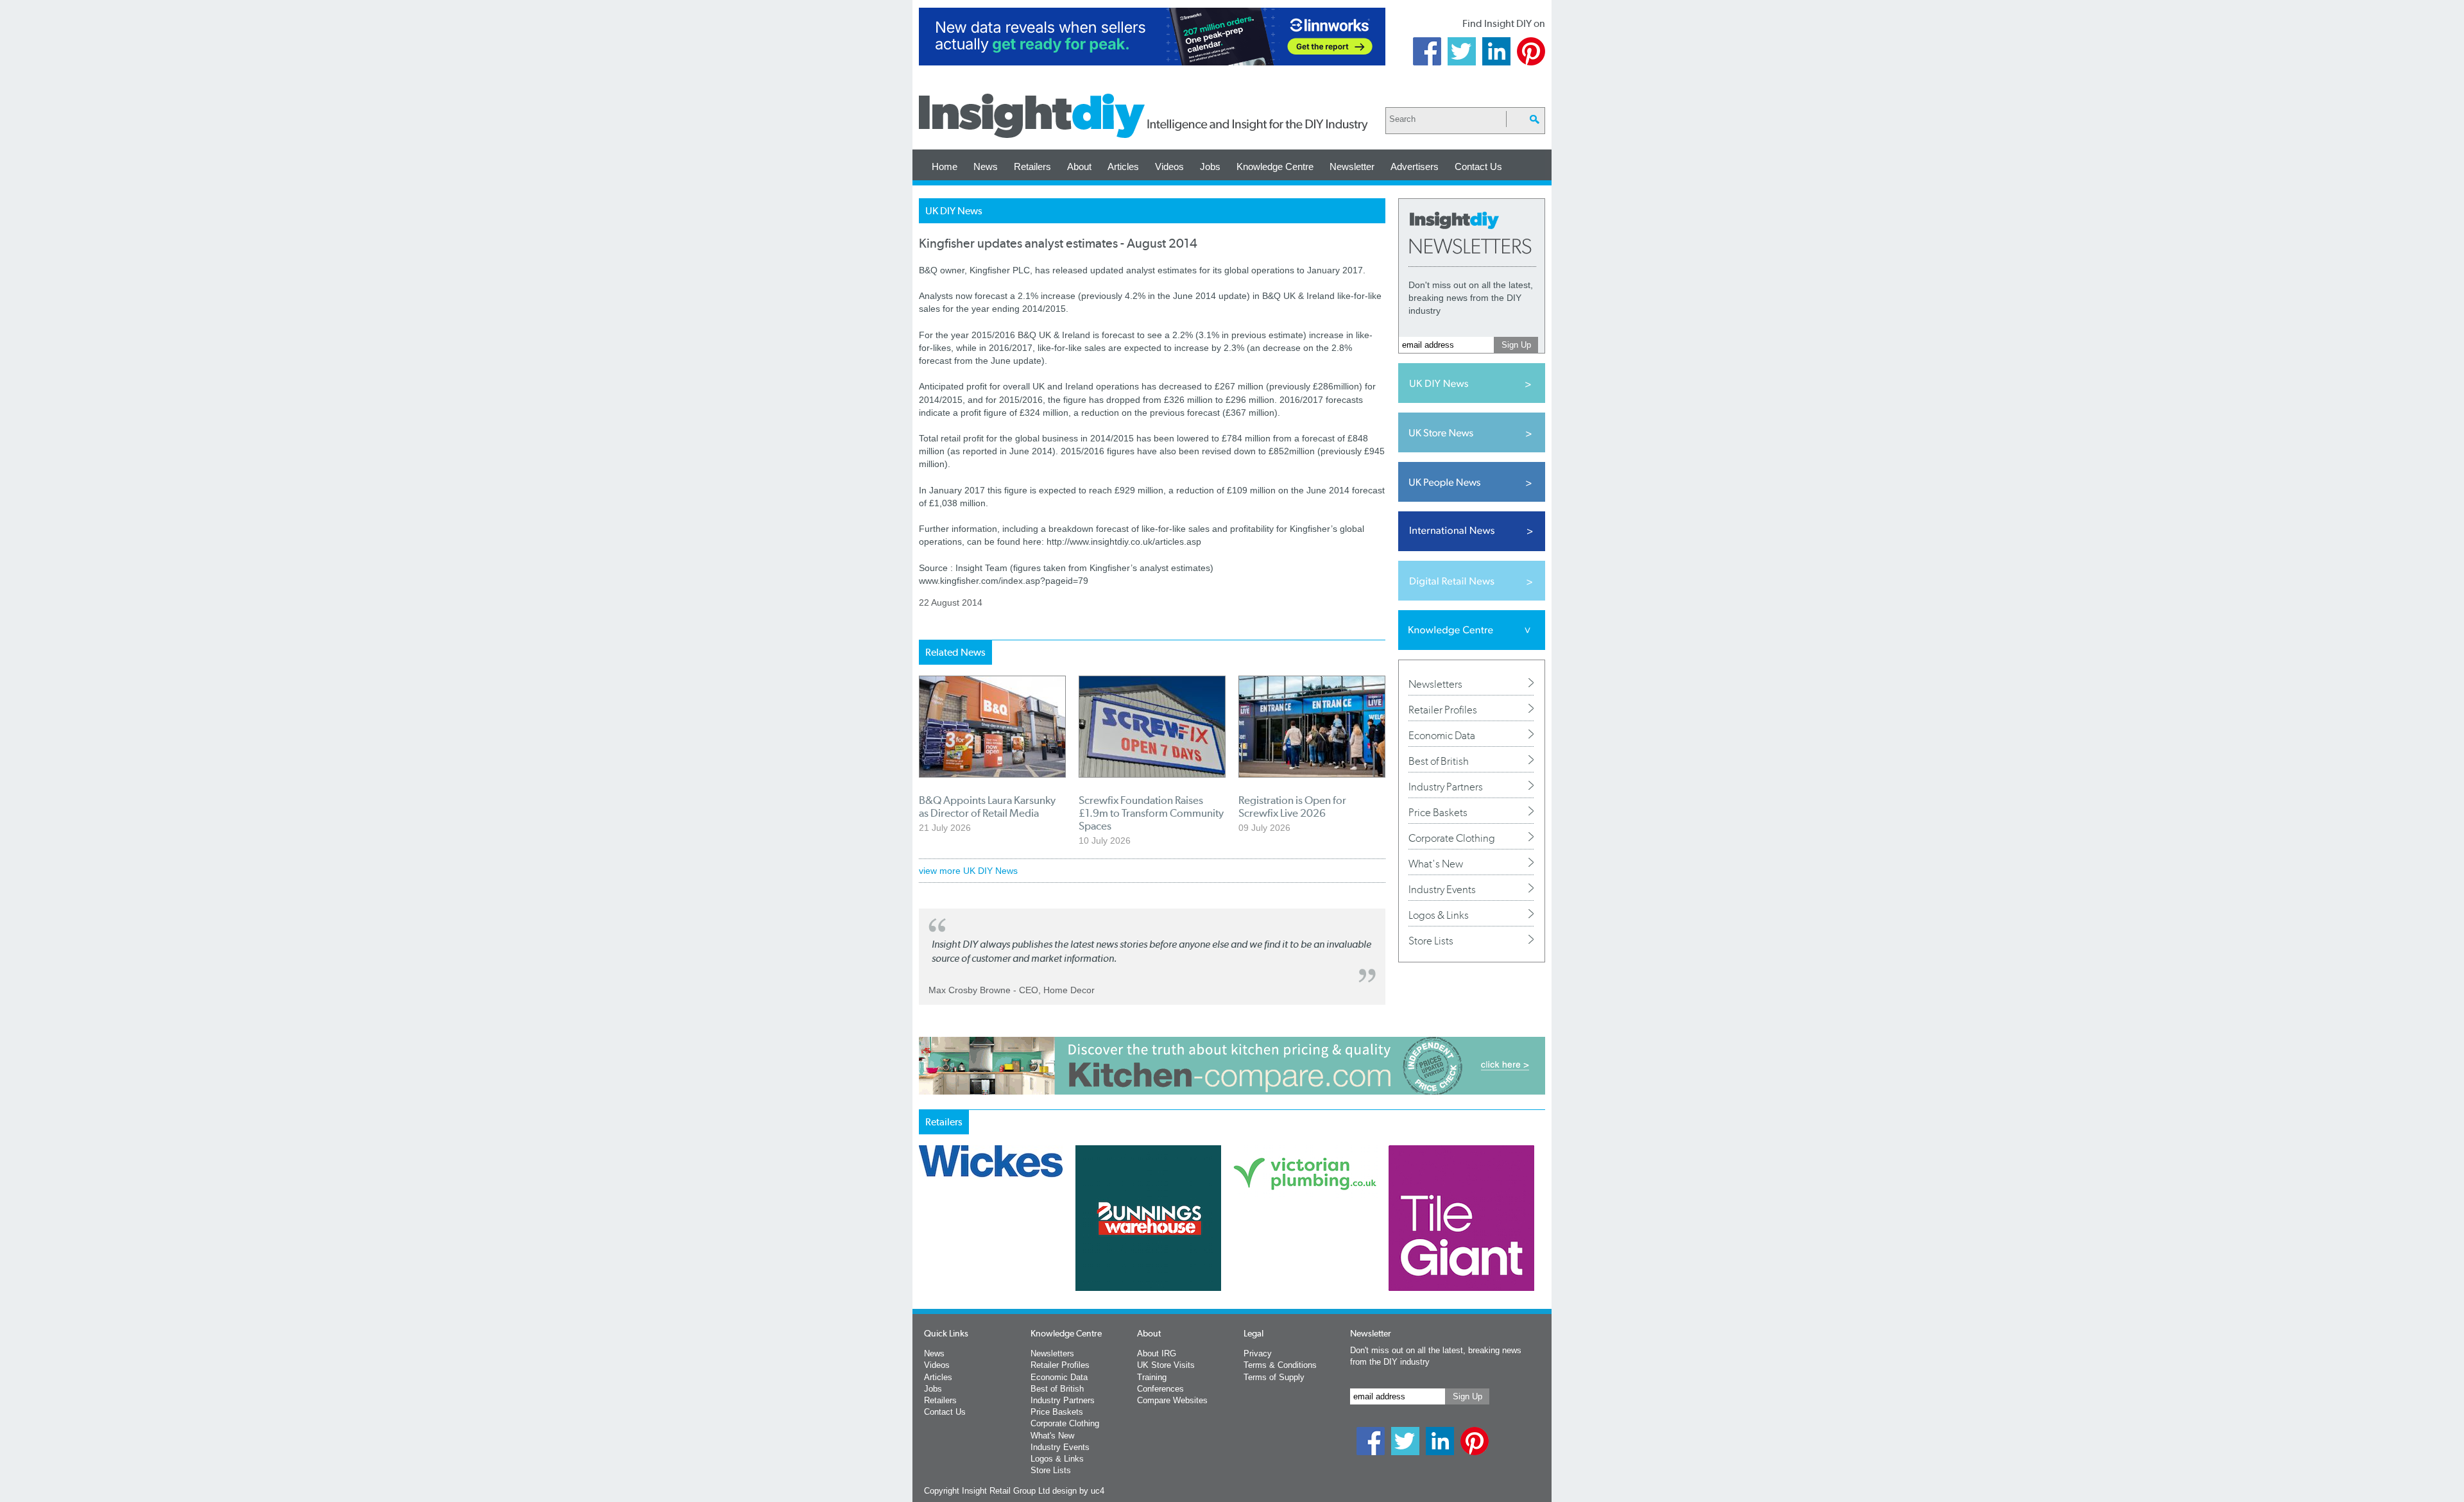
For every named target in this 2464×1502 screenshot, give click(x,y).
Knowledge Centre (1275, 166)
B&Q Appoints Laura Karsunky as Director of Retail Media (987, 806)
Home (945, 166)
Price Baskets (1438, 812)
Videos (1169, 166)
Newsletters (1435, 684)
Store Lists (1431, 941)
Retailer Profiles (1443, 710)
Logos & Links (1439, 915)
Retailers (1032, 166)
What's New (1436, 864)
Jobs (1210, 166)
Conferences (1160, 1389)
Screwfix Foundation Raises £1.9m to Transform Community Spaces (1151, 813)
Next (1284, 1252)
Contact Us (1478, 166)
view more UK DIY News (968, 871)
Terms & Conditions (1280, 1365)
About (1079, 166)
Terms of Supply (1274, 1377)
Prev (926, 1252)
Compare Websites (1172, 1400)
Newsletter (1352, 166)
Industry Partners (1446, 787)
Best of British (1439, 761)
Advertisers (1415, 166)
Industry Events (1442, 889)
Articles (1123, 166)
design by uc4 (1078, 1491)
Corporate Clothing (1452, 838)
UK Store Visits (1166, 1365)
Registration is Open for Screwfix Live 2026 (1292, 806)
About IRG (1157, 1353)
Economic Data (1442, 735)
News (986, 166)
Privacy (1258, 1353)
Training (1152, 1377)
